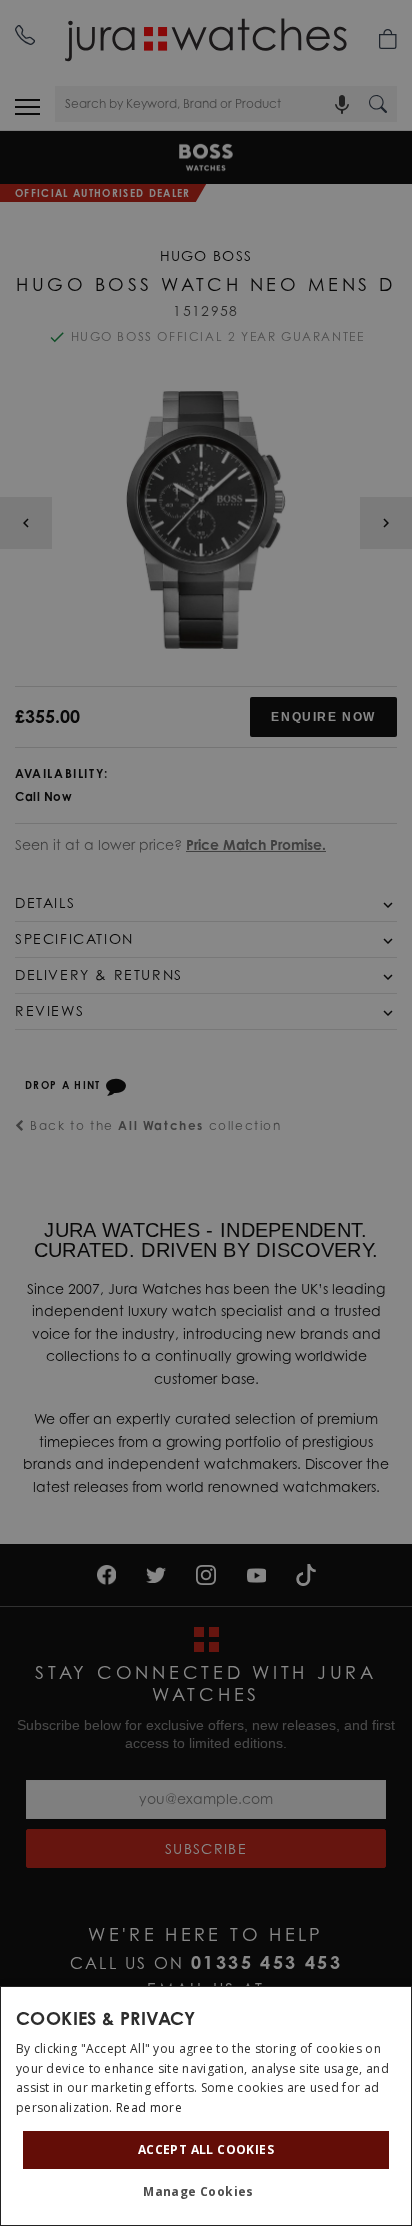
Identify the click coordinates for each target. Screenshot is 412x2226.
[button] (206, 2192)
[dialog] (206, 2106)
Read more (149, 2107)
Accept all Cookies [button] (206, 2149)
